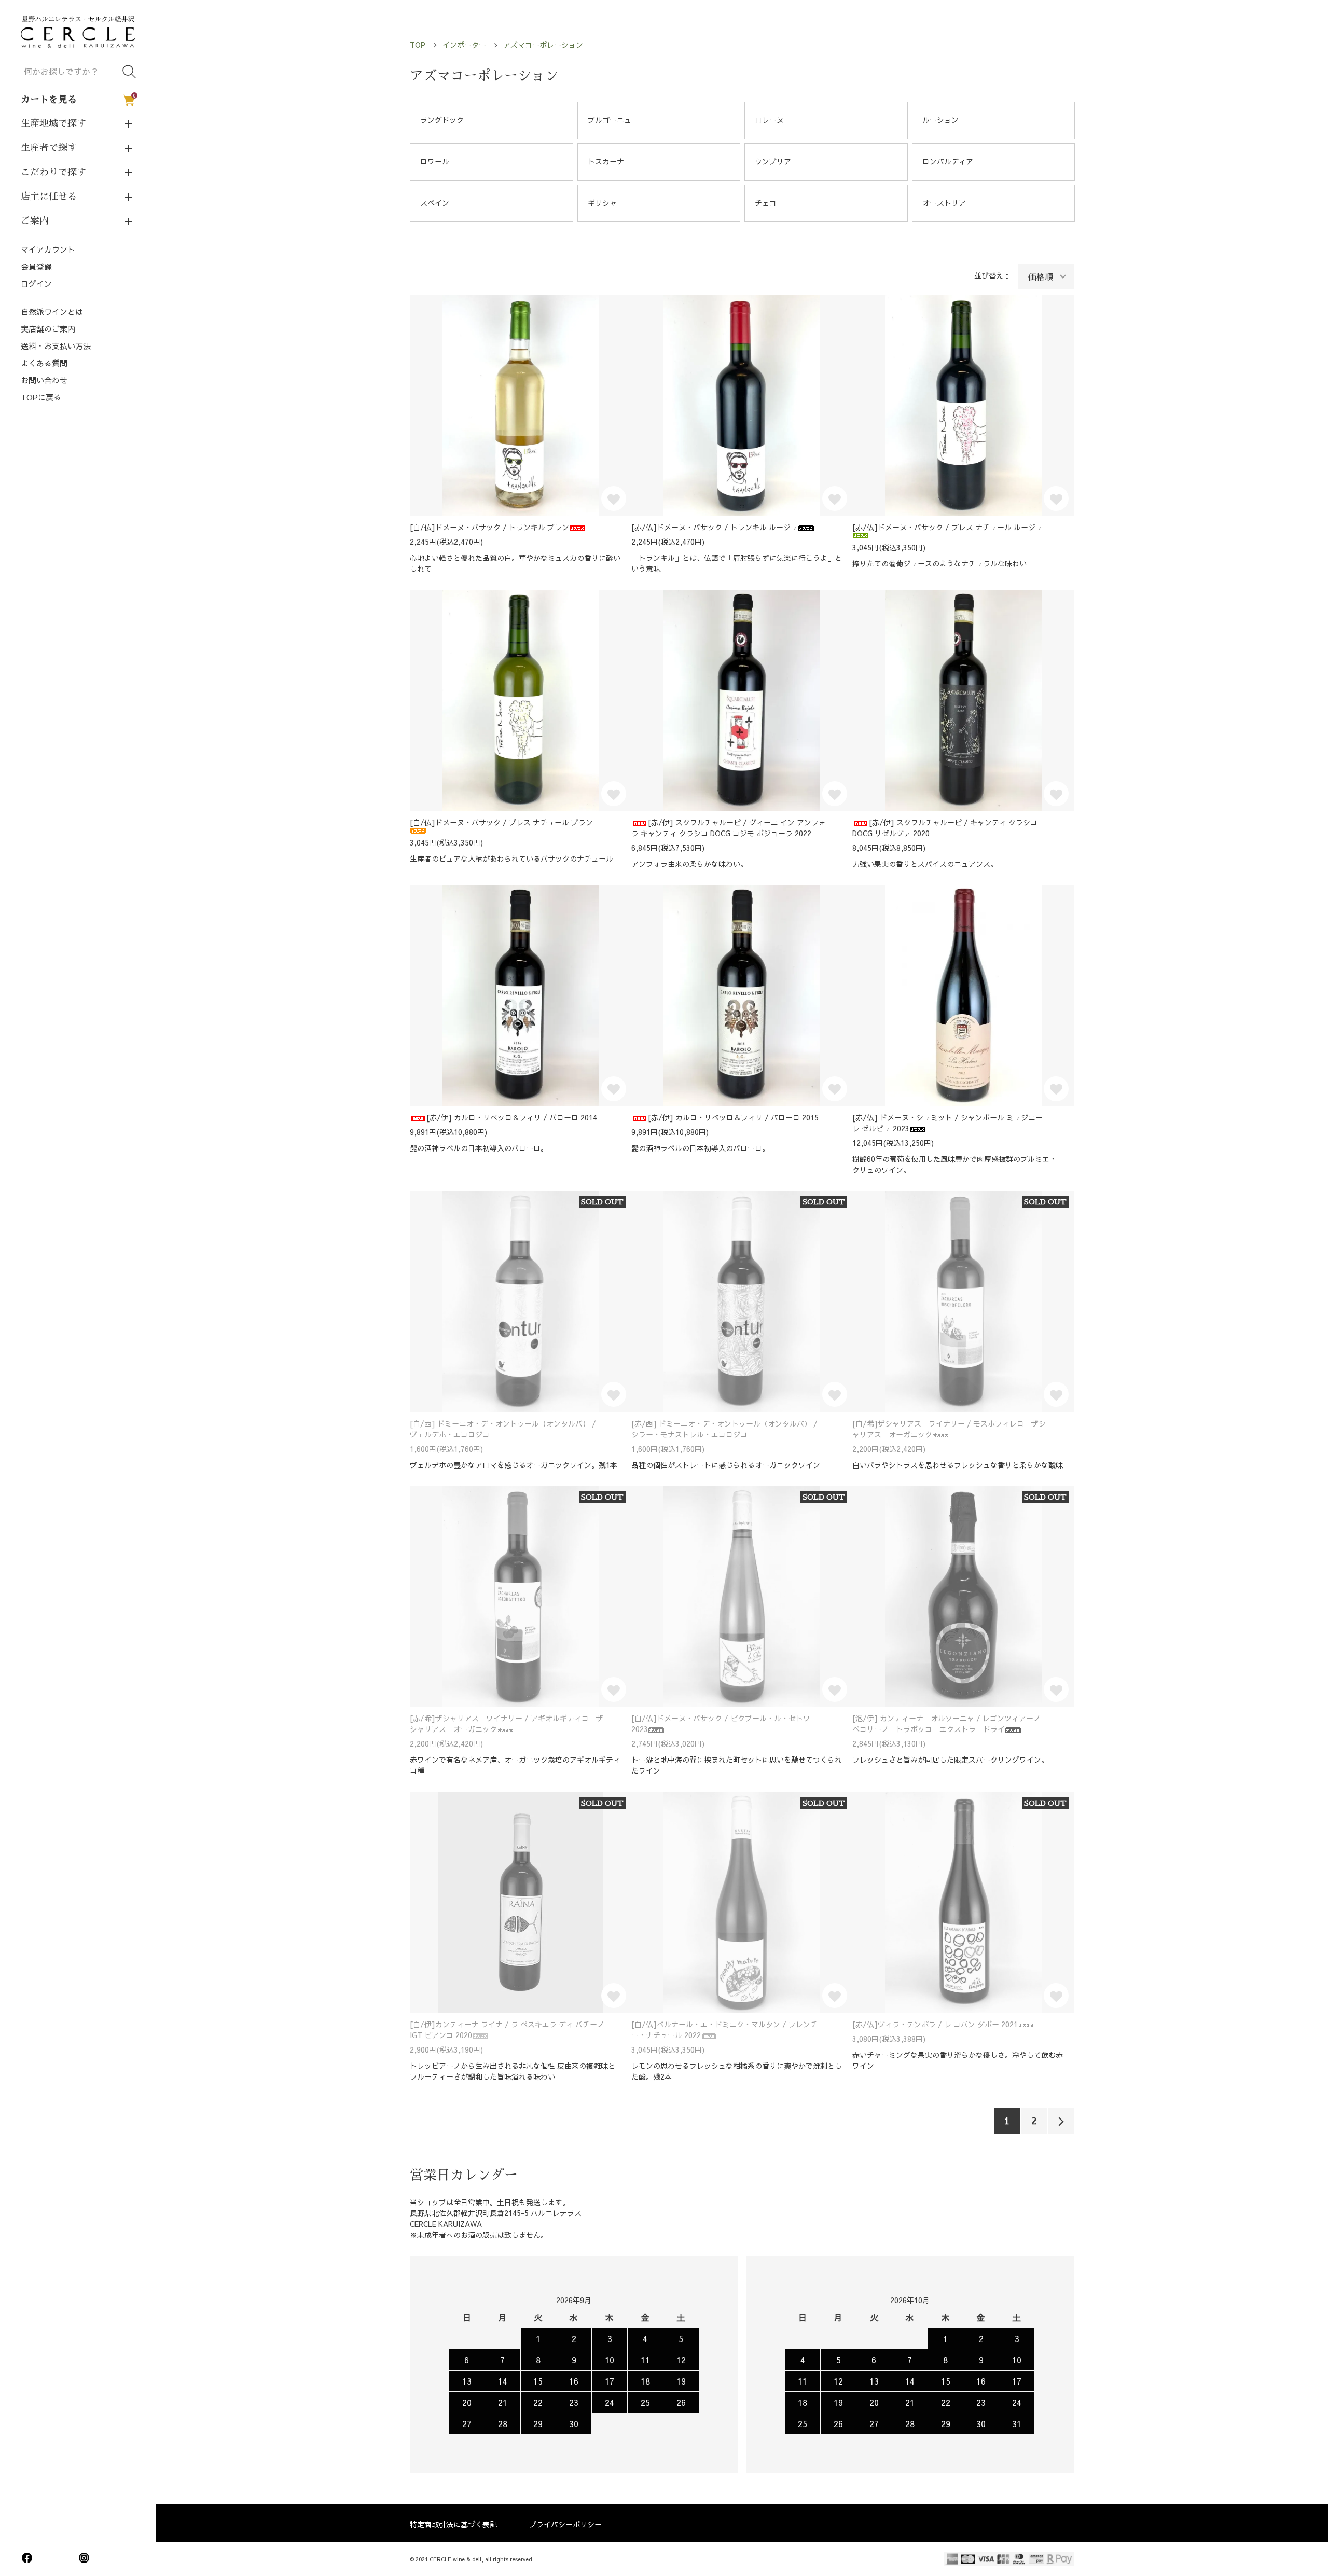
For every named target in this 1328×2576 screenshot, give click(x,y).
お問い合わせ (44, 380)
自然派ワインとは (52, 311)
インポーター (464, 45)
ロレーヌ (769, 120)
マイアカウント (48, 249)
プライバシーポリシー (565, 2524)
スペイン (435, 203)
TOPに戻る (41, 397)
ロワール (435, 161)
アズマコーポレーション (543, 45)
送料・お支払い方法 (56, 346)
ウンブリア (773, 161)
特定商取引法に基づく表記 (453, 2524)
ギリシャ (602, 203)
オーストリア (944, 203)
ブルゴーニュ (610, 120)
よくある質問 (44, 363)
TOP (418, 45)
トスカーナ (606, 161)
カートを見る (78, 99)
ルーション (940, 120)
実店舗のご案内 (48, 329)
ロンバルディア (948, 161)
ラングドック (442, 120)
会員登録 (36, 266)
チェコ (766, 203)
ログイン (36, 283)
